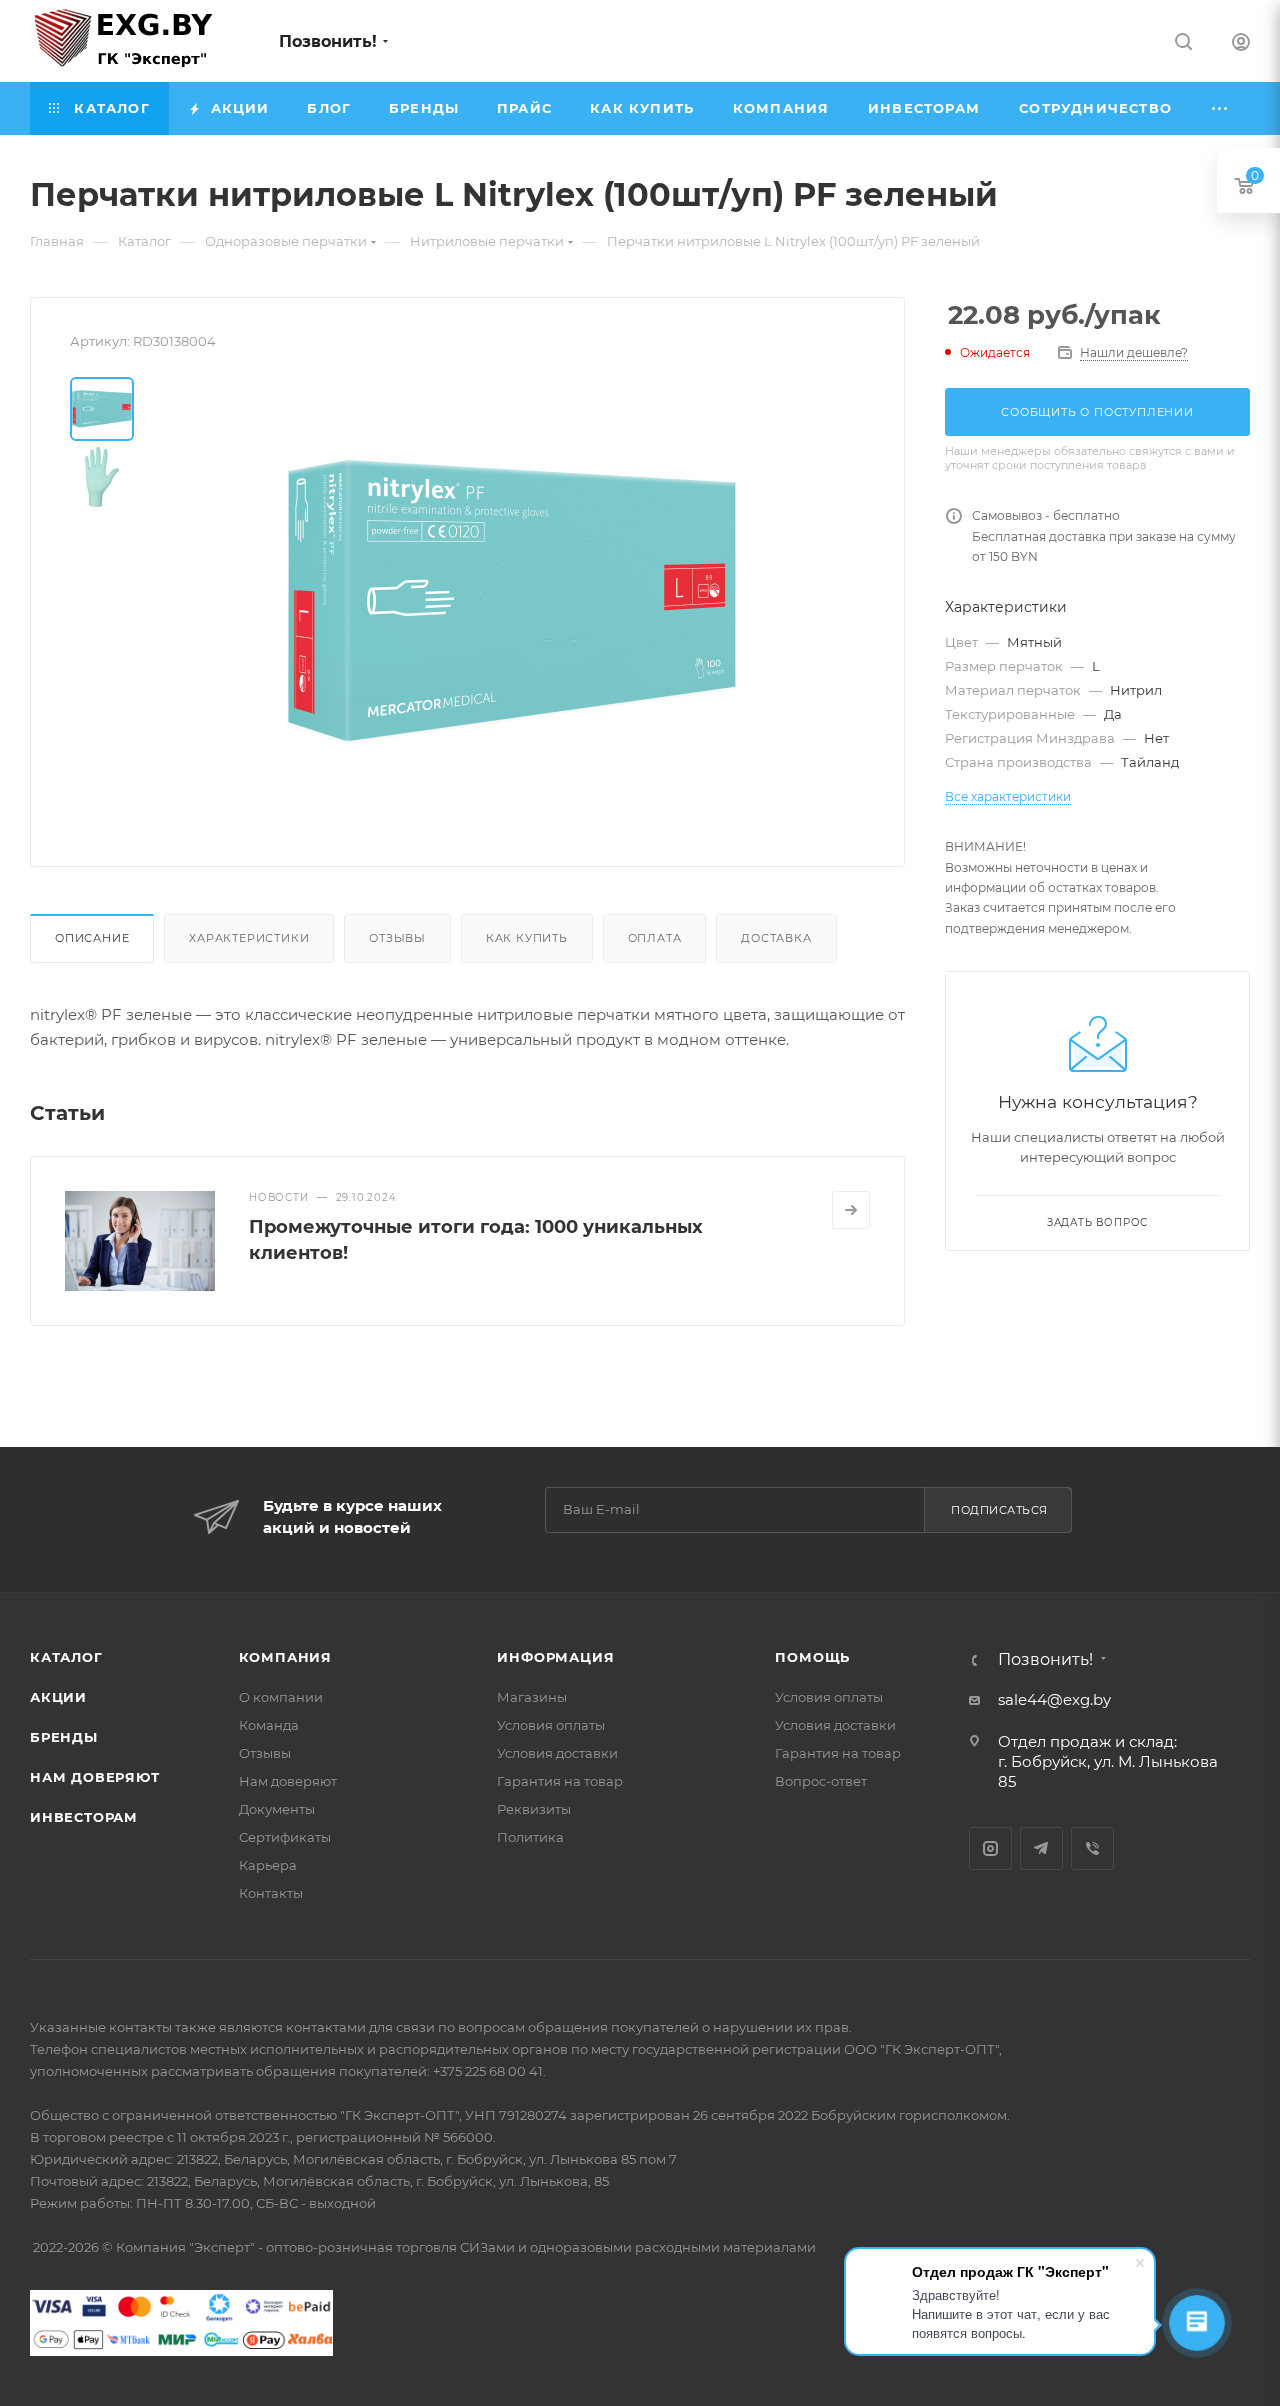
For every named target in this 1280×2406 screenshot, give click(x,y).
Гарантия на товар (560, 1781)
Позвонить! (328, 41)
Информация (555, 1657)
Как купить (527, 938)
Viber (1092, 1848)
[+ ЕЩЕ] (1221, 108)
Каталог (66, 1657)
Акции (58, 1697)
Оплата (655, 938)
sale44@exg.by (1054, 1699)
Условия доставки (557, 1753)
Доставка (776, 938)
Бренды (64, 1737)
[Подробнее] (851, 1210)
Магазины (532, 1697)
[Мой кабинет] (1241, 44)
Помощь (812, 1657)
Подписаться (999, 1510)
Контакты (271, 1893)
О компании (281, 1697)
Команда (269, 1725)
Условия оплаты (551, 1725)
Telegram (1041, 1848)
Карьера (268, 1865)
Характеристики (249, 938)
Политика (530, 1837)
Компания (285, 1657)
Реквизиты (534, 1809)
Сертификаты (285, 1837)
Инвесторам (84, 1817)
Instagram (990, 1848)
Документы (277, 1809)
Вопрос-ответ (821, 1781)
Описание (92, 938)
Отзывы (397, 938)
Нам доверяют (95, 1777)
